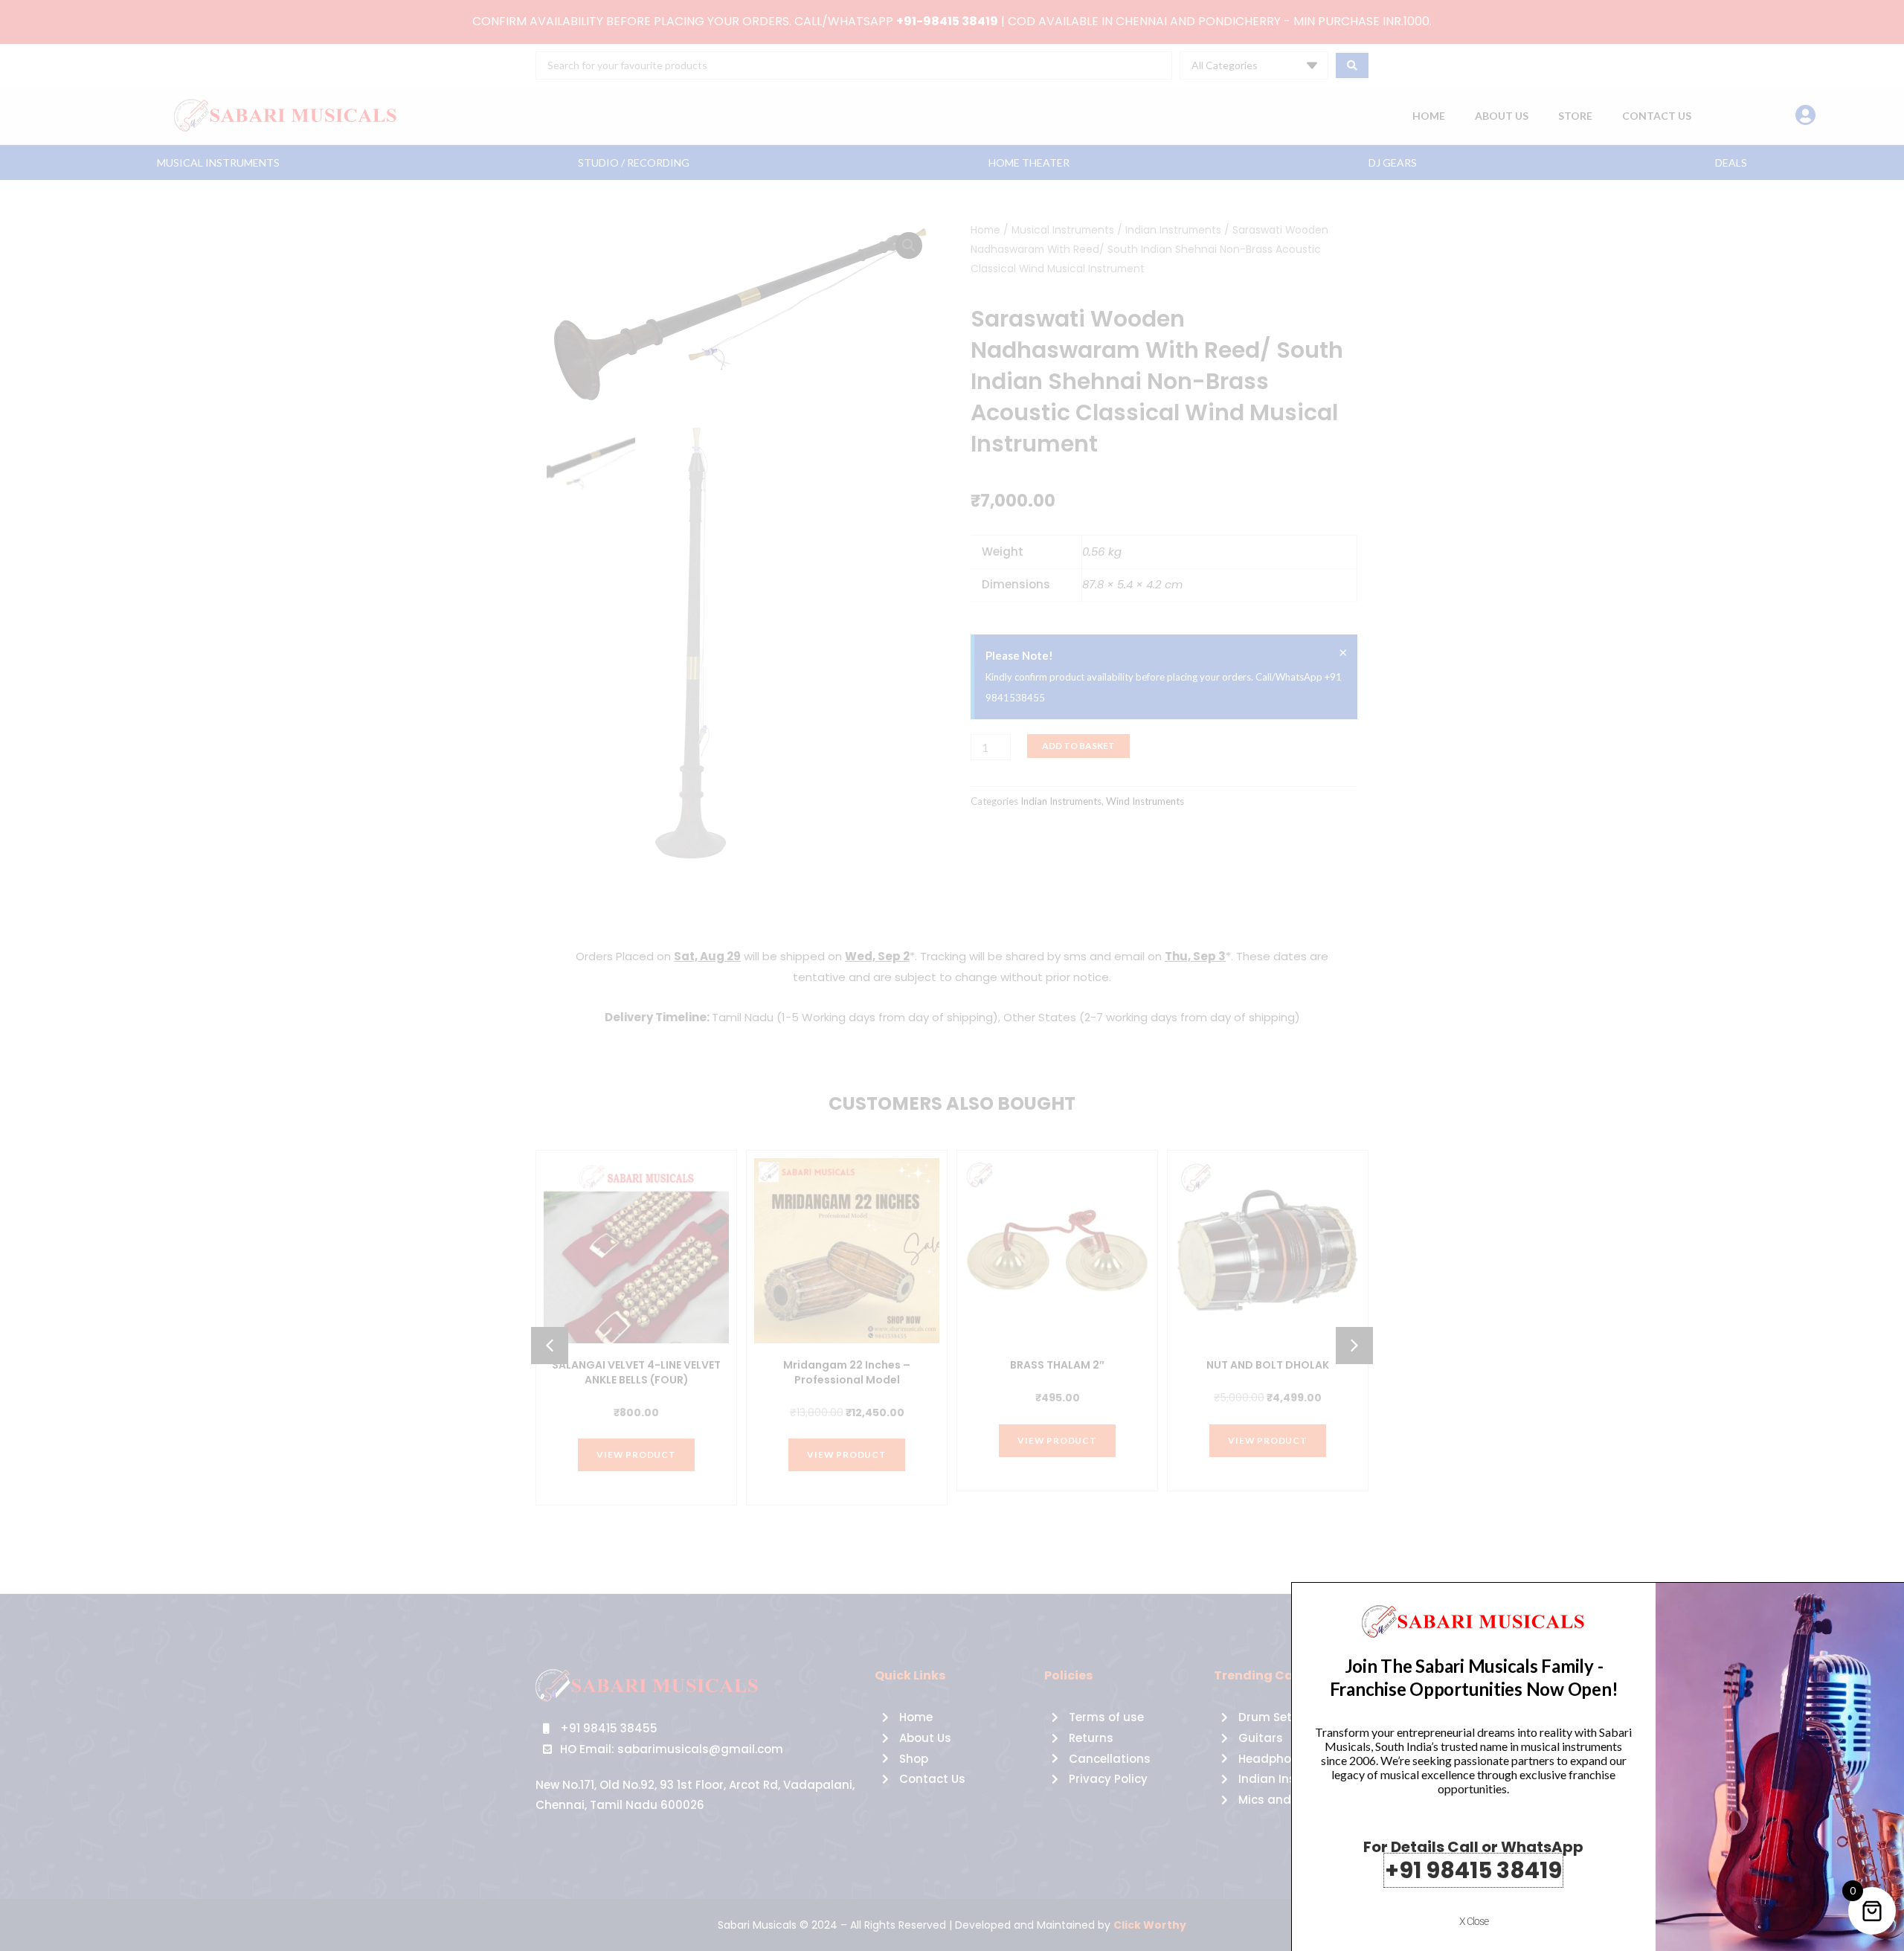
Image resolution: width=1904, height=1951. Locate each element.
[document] (952, 975)
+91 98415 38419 (1473, 1870)
